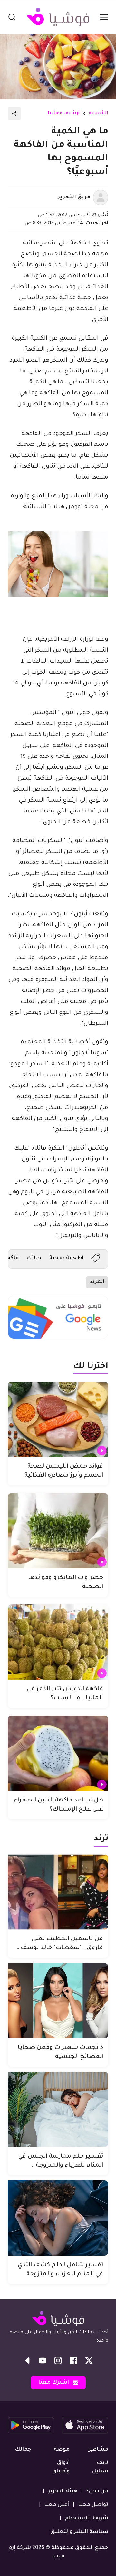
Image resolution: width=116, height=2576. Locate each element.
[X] (89, 2361)
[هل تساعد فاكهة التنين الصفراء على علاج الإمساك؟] (58, 1753)
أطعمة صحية (66, 1258)
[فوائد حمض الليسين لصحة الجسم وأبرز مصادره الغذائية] (58, 1419)
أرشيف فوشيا (64, 114)
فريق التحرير (74, 197)
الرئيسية (99, 114)
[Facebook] (73, 2361)
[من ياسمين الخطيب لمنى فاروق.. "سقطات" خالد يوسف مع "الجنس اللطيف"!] (58, 1892)
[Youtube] (43, 2361)
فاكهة (11, 1258)
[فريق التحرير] (101, 197)
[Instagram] (58, 2361)
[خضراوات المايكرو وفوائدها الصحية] (58, 1531)
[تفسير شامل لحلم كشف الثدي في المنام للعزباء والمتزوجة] (58, 2218)
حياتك (34, 1258)
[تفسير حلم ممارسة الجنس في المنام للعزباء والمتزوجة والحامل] (58, 2109)
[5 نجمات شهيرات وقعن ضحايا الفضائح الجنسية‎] (58, 2001)
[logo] (58, 17)
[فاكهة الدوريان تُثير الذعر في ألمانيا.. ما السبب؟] (58, 1642)
